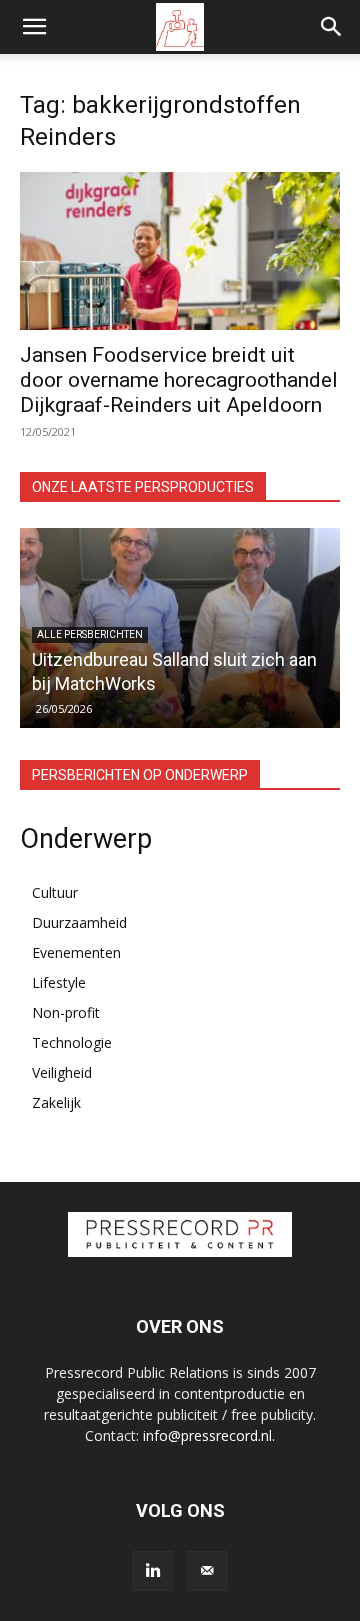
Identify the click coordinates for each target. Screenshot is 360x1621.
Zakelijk (56, 1102)
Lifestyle (59, 982)
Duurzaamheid (79, 922)
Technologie (72, 1042)
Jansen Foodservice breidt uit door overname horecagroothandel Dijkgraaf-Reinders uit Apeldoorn (179, 380)
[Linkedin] (153, 1571)
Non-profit (66, 1012)
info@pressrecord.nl (207, 1435)
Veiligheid (62, 1072)
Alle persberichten (90, 634)
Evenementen (76, 952)
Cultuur (55, 892)
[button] (34, 27)
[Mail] (207, 1571)
